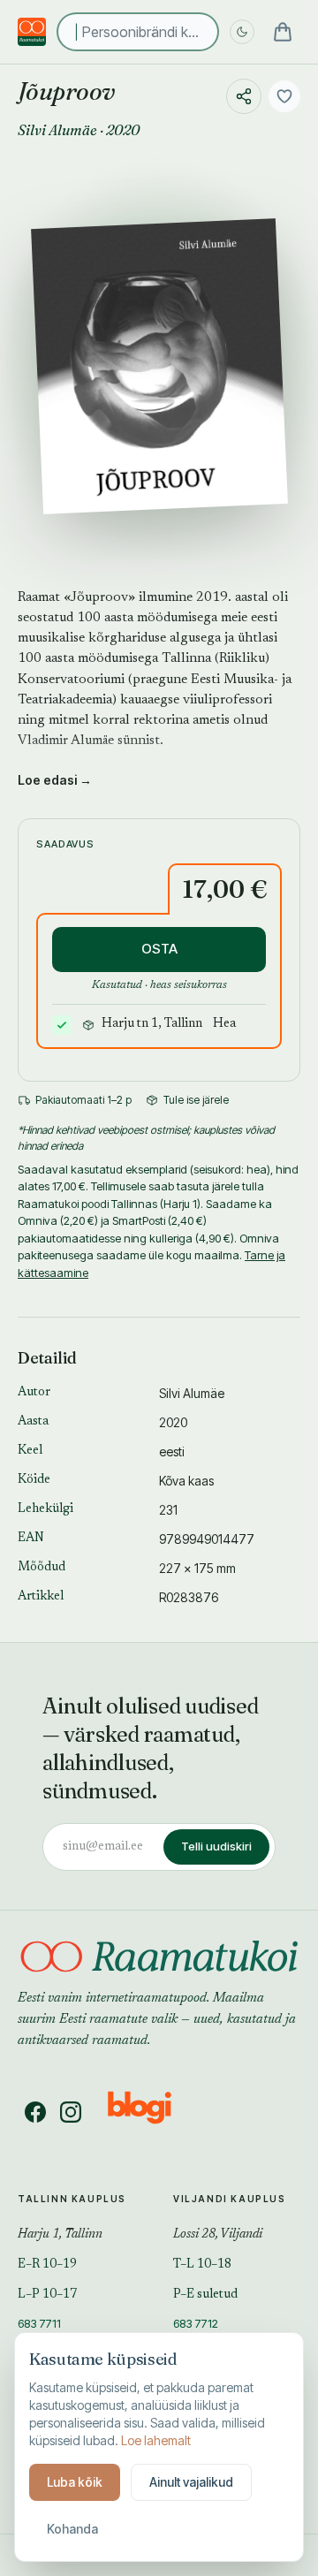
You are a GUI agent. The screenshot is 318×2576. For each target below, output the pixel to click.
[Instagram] (71, 2112)
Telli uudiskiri (216, 1846)
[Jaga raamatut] (244, 96)
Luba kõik (75, 2482)
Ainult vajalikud (191, 2482)
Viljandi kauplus (230, 2199)
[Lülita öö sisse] (242, 32)
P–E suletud (205, 2295)
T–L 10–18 (202, 2265)
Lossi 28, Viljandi (218, 2235)
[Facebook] (35, 2112)
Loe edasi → (55, 780)
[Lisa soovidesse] (284, 96)
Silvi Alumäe (57, 130)
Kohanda (72, 2529)
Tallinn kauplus (72, 2199)
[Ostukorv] (283, 32)
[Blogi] (151, 2112)
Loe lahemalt (156, 2440)
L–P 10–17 (47, 2295)
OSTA (159, 949)
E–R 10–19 (47, 2265)
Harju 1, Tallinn (60, 2235)
